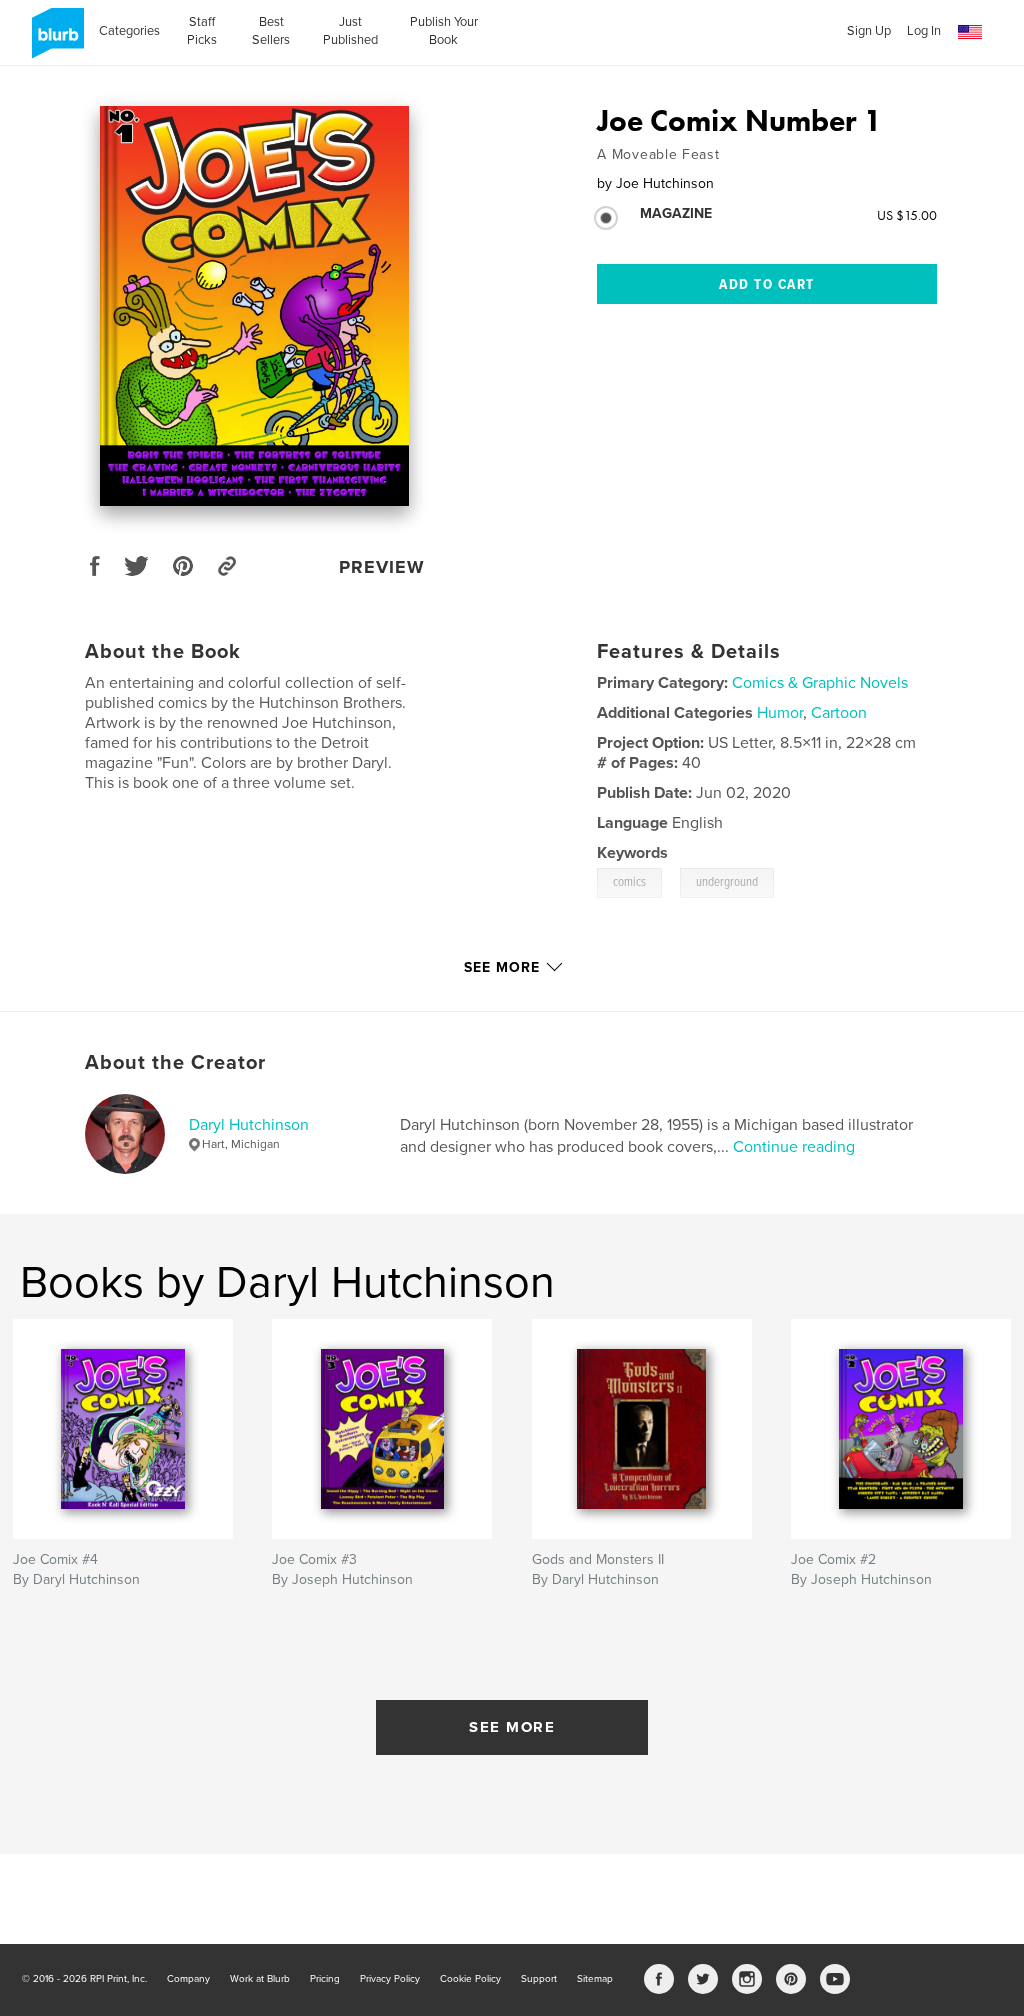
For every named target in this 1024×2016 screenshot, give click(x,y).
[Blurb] (54, 41)
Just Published (350, 31)
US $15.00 (907, 215)
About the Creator (175, 1063)
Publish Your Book (444, 31)
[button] (970, 32)
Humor (780, 713)
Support (539, 1979)
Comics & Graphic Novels (820, 683)
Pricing (325, 1979)
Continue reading (794, 1147)
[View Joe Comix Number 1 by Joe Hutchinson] (254, 306)
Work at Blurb (260, 1979)
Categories (129, 31)
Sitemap (595, 1979)
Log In (924, 31)
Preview (382, 567)
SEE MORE (512, 1727)
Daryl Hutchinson (249, 1125)
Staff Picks (202, 31)
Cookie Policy (470, 1979)
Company (188, 1979)
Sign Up (869, 31)
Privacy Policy (390, 1979)
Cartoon (839, 713)
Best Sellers (271, 31)
